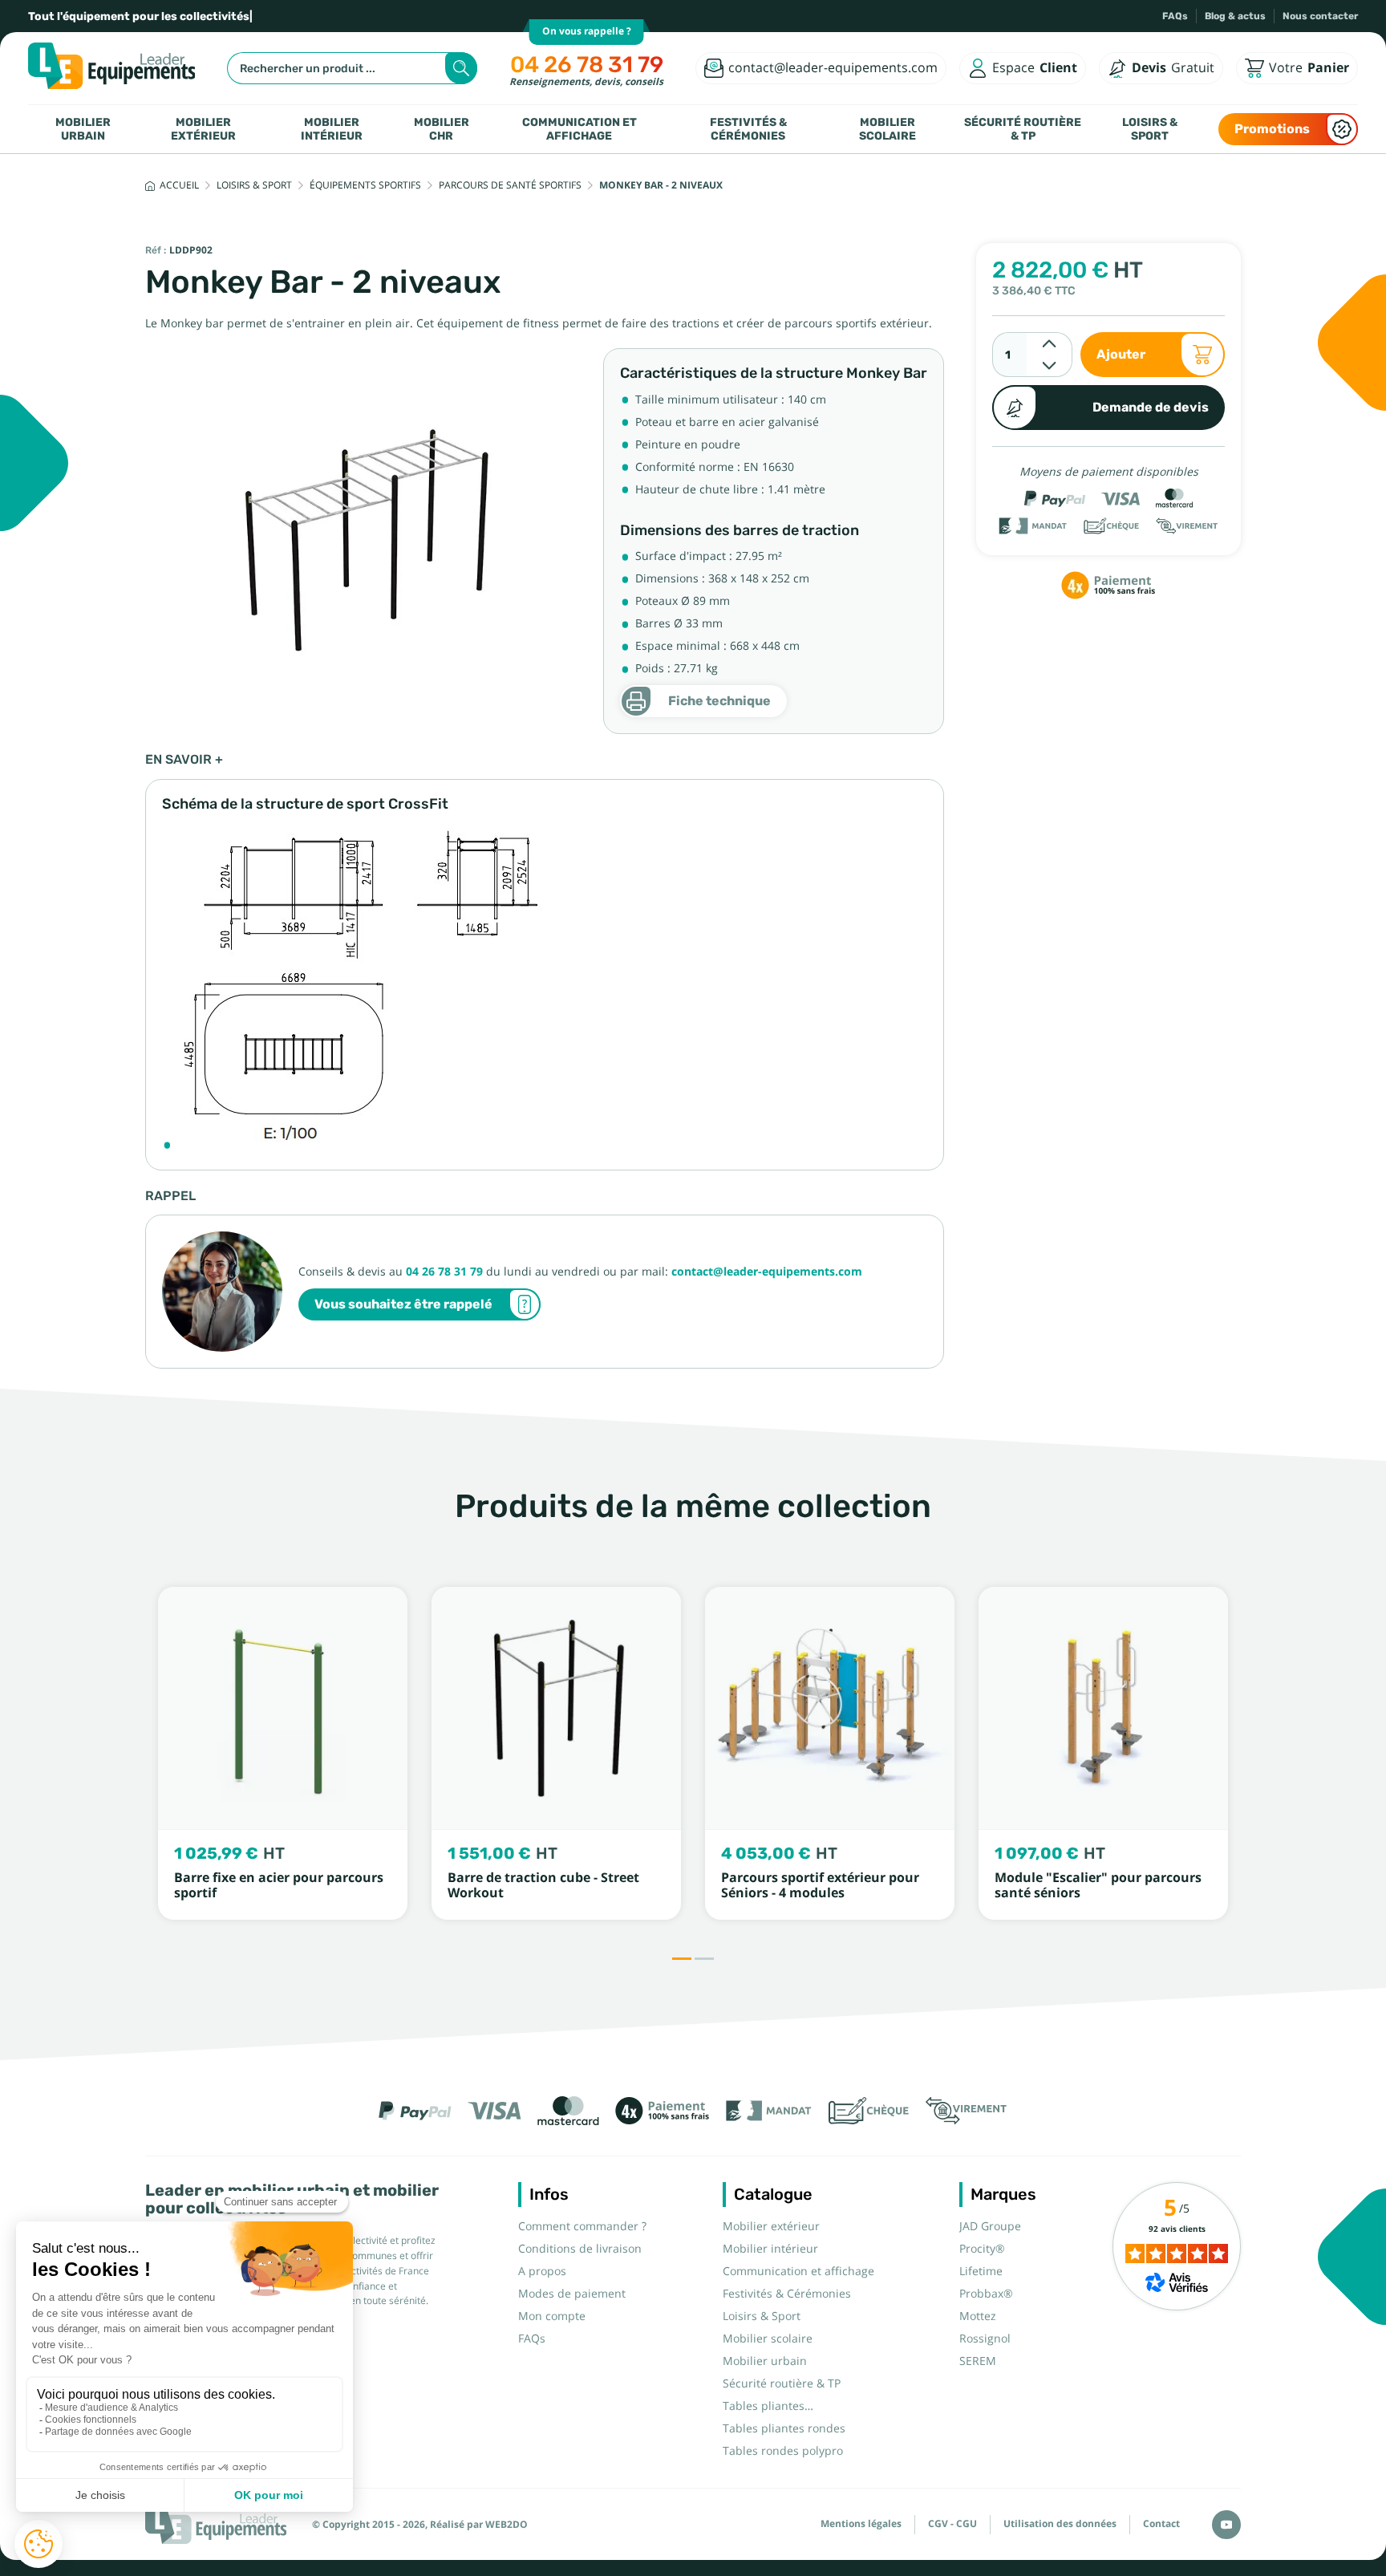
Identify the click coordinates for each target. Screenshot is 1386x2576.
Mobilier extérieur (203, 129)
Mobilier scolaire (888, 129)
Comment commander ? (582, 2226)
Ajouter (1121, 354)
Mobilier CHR (442, 129)
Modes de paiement (572, 2294)
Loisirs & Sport (1150, 129)
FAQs (1175, 16)
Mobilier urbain (83, 129)
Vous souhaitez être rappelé (403, 1304)
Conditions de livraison (580, 2249)
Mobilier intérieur (332, 129)
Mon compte (552, 2316)
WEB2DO (507, 2525)
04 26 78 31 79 (587, 65)
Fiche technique (719, 701)
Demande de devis (1151, 407)
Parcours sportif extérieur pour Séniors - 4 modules (820, 1885)
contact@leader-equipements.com (767, 1272)
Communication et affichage (580, 129)
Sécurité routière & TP (1023, 129)
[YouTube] (1226, 2525)
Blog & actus (1235, 16)
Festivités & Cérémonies (748, 129)
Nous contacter (1320, 16)
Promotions (1272, 129)
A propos (542, 2271)
